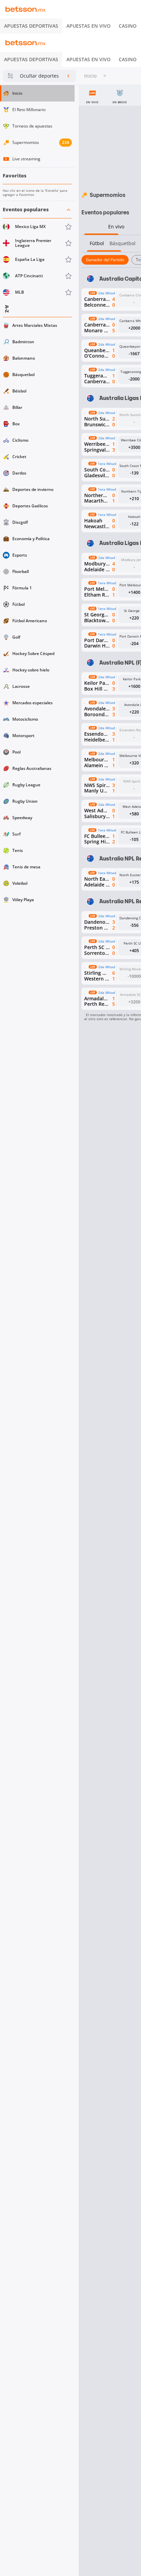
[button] (37, 251)
